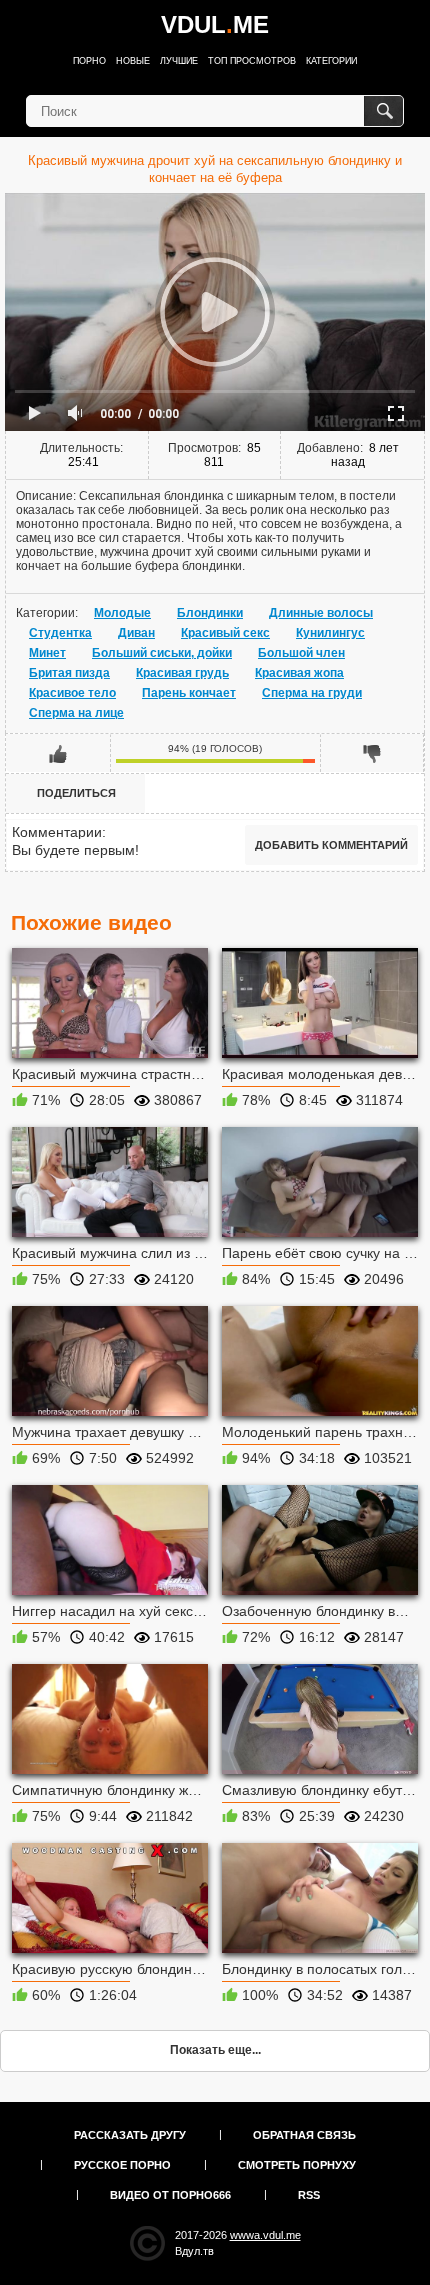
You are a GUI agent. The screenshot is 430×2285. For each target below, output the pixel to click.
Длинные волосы (321, 613)
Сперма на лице (76, 713)
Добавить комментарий (331, 845)
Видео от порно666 (170, 2195)
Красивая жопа (299, 673)
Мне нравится (58, 753)
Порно (89, 61)
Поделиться (76, 793)
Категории (331, 61)
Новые (133, 61)
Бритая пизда (69, 673)
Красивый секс (225, 633)
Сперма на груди (312, 693)
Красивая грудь (182, 673)
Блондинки (210, 613)
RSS (309, 2195)
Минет (47, 653)
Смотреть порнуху (297, 2165)
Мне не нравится (372, 753)
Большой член (301, 653)
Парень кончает (189, 693)
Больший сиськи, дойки (162, 653)
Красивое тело (72, 693)
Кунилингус (330, 633)
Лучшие (179, 61)
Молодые (122, 613)
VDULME (215, 24)
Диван (136, 633)
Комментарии (57, 832)
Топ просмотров (252, 61)
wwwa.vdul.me (265, 2235)
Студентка (60, 633)
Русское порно (122, 2165)
